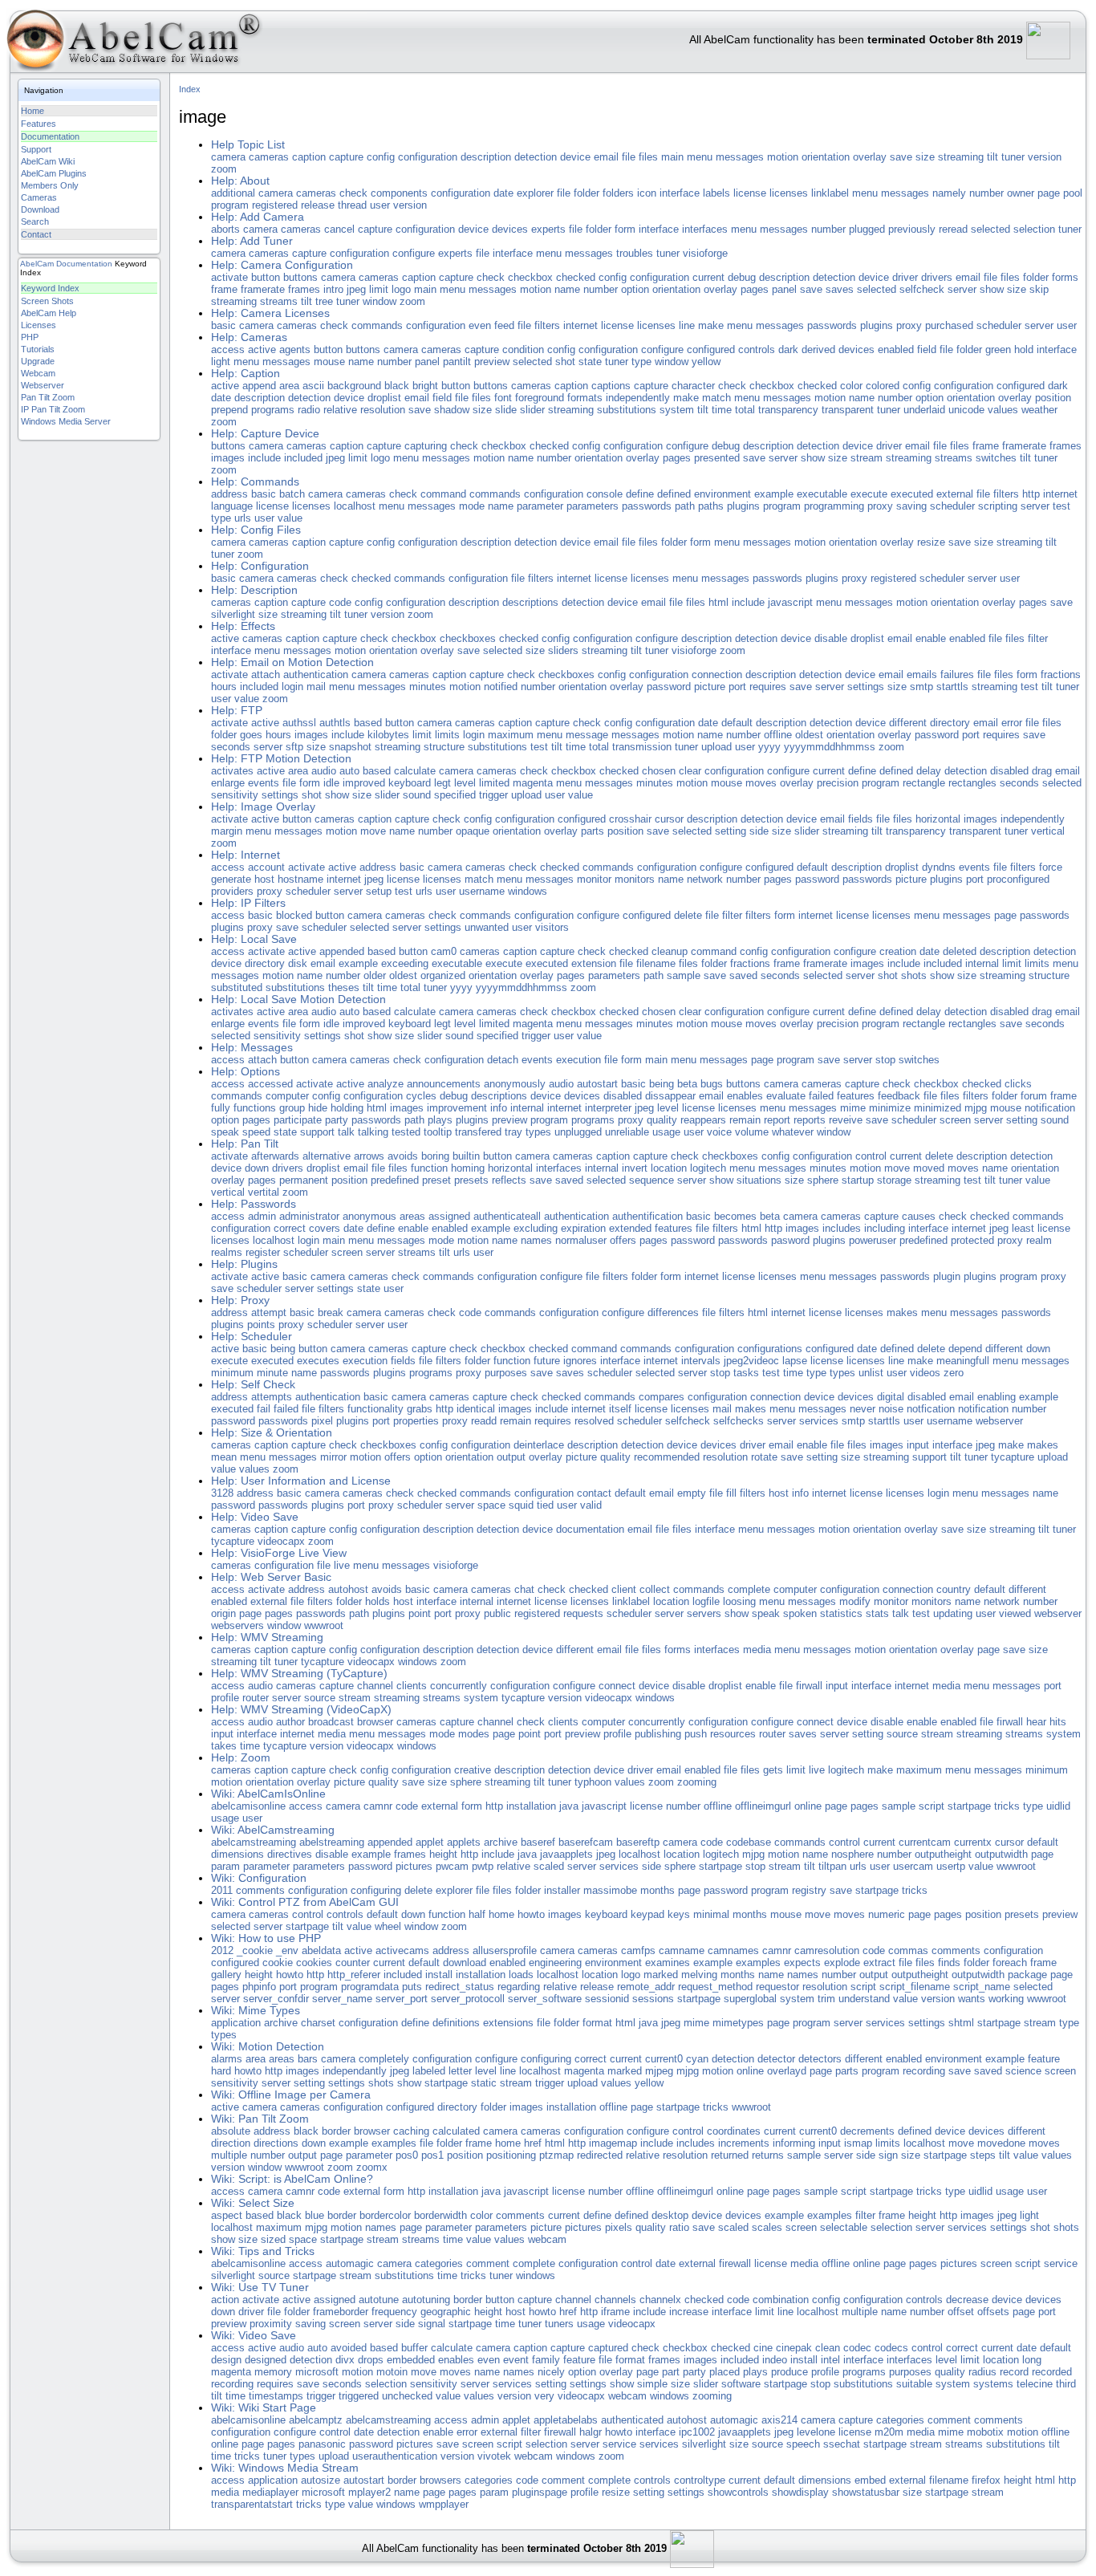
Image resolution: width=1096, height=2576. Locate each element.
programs (273, 410)
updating (953, 1613)
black (397, 386)
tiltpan (832, 1866)
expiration (583, 1228)
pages (755, 289)
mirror (333, 1457)
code (340, 602)
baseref (538, 1842)
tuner (1013, 157)
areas (412, 1216)
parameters (593, 506)
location (669, 1168)
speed (256, 1132)
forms (1065, 277)
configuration (428, 157)
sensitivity (235, 795)
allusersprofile (505, 1950)
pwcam (452, 1866)
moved (929, 1168)
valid (591, 1505)
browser (375, 1722)
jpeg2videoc (751, 1361)
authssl (299, 723)
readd (484, 1421)
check (353, 193)
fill (731, 1493)
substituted (237, 987)
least (1023, 1228)
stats (877, 1613)
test (1061, 506)
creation (898, 951)
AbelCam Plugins (54, 173)
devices (510, 229)
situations (759, 1180)
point (420, 1613)
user (380, 205)
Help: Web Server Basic (271, 1577)
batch (292, 494)
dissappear (670, 1096)
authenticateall (507, 1216)
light (221, 362)
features (856, 1096)
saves (840, 289)
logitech (708, 1168)
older (375, 975)
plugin (947, 1276)
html (718, 602)
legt (442, 783)
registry (809, 1890)
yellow (706, 362)
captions (611, 386)
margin (227, 831)
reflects (509, 1180)
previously (912, 229)
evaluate (786, 1096)
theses (344, 987)
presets (471, 1180)
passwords (832, 325)
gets (773, 1770)
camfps (638, 1950)
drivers (937, 277)
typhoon (593, 1782)
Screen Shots (47, 301)
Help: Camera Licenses (270, 313)
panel (784, 289)
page (1049, 193)
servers (704, 1613)
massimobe (610, 1890)
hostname (300, 879)
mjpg (976, 1108)
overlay (870, 157)
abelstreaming (332, 1842)
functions (255, 1108)
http (1031, 494)
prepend (229, 410)
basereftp (638, 1842)
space (491, 1505)
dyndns (939, 867)
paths (711, 506)
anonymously (515, 1084)
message (587, 735)
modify (855, 1601)
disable (831, 638)
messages (740, 157)
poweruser (873, 1240)
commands (377, 325)
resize (931, 542)
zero (954, 1373)
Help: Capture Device (265, 434)
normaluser (581, 1240)
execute (869, 494)
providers (232, 891)
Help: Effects (243, 626)
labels (716, 193)
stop (885, 1060)
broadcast (331, 1722)
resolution (383, 410)
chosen (659, 771)
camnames (733, 1950)
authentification (647, 1216)
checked (576, 277)
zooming (697, 1782)
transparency (788, 410)
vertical (1048, 831)
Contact (36, 234)
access (228, 349)
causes (919, 1216)
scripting (998, 506)
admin (262, 1216)
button (266, 277)
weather (1039, 410)
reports (810, 1120)
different (908, 723)
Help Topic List (248, 145)
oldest (809, 735)
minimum (232, 1373)
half (477, 1914)
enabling (997, 1397)
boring (435, 1156)
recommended (667, 1457)
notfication (931, 1409)
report (777, 1120)
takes (224, 1746)
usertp (951, 1866)
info (499, 1108)
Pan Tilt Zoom (48, 397)
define (640, 494)
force (1051, 867)
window (380, 301)
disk (298, 963)
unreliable (627, 1132)
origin (223, 1613)
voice (719, 1132)
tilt (992, 157)
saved (743, 975)
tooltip (438, 1132)
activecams (402, 1950)
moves (761, 783)
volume (752, 1132)
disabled (1009, 771)
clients (412, 1686)
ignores (580, 1361)
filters (547, 325)
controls (757, 349)
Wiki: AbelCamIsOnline (268, 1794)
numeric (887, 1914)
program (230, 205)
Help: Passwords (254, 1204)
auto (349, 771)
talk (346, 1132)
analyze (386, 1084)
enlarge (228, 783)
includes (842, 1228)
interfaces (705, 229)
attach (266, 674)
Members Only (50, 185)
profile (225, 1698)
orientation (826, 157)
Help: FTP (237, 711)
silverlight (233, 614)
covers (325, 1228)
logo (401, 289)
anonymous (369, 1216)
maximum (511, 735)
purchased (949, 325)
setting (731, 831)
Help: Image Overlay (263, 807)
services (819, 1421)
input (918, 1445)
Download (40, 209)
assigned (449, 1216)
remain (745, 1120)
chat (524, 1589)
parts (593, 831)
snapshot (350, 747)
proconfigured (1018, 879)
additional (233, 193)
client (624, 1589)
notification (1050, 1108)
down (257, 1168)
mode (472, 506)
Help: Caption (246, 374)
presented (717, 458)
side (759, 831)
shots (914, 975)
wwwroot (324, 1625)
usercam (913, 1866)
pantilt (457, 362)
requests (583, 1613)
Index (190, 89)
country (954, 1589)
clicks (1018, 1084)
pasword (790, 1240)
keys (679, 1914)
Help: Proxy (240, 1300)
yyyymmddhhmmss (830, 747)
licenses (789, 193)
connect (617, 1686)
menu (700, 157)
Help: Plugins (244, 1264)
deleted (960, 951)
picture (710, 687)
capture (346, 157)
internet (580, 325)
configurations (770, 1349)
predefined (395, 1180)
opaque (473, 831)
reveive (846, 1120)
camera (228, 157)
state (590, 362)
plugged (867, 229)
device (575, 157)
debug (742, 277)
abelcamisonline (248, 1806)
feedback (899, 1096)
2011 (222, 1890)
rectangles (972, 783)
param (225, 1866)
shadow (452, 410)
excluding (536, 1228)
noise (891, 1409)
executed (912, 494)
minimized (938, 1108)
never (863, 1409)
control (871, 1156)
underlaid (924, 410)
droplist (384, 398)
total (745, 410)
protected (972, 1240)
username (482, 891)
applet (430, 1842)
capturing (426, 446)
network (705, 879)
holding (347, 1108)
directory (950, 723)
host (264, 879)
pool (1073, 193)
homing (468, 1168)
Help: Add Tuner (252, 241)
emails (922, 674)
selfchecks (739, 1421)
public (497, 1613)
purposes (506, 1373)
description (486, 157)
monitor (594, 879)
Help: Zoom (241, 1758)
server (962, 289)
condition (523, 349)
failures (957, 674)
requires (768, 687)
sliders (563, 650)
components (399, 193)
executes (318, 1361)
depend (965, 1349)
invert (635, 1168)
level (465, 783)
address (229, 494)
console (605, 494)
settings (866, 687)
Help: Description (254, 590)
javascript (790, 602)
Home (32, 111)
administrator (309, 1216)
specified (455, 795)
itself (620, 1409)
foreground (540, 398)
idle (331, 783)
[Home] (132, 44)
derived (818, 349)
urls (243, 518)
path (685, 506)
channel (375, 1686)
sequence (652, 1180)
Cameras (39, 197)
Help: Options (246, 1072)
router (256, 1698)
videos (925, 1373)
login (292, 687)
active (262, 349)
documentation (590, 1529)
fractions (1061, 674)
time (722, 410)
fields (861, 819)
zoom (224, 169)
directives (290, 1854)
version (1045, 157)
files (648, 157)
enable (931, 638)
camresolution (827, 1950)
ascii (313, 386)
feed (504, 325)
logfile (706, 1601)
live (342, 1565)
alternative (327, 1156)
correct (290, 1228)
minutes (428, 687)
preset (436, 1180)
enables (745, 1096)
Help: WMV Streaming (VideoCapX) (301, 1710)
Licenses (39, 325)
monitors (635, 879)
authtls (335, 723)
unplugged (578, 1132)
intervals (701, 1361)
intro (333, 289)
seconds (231, 747)
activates (232, 771)
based (368, 723)
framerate (263, 289)
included (303, 458)
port (737, 687)
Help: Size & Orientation (272, 1433)
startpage (969, 1806)
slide (506, 410)
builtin (466, 1156)
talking (373, 1132)
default (737, 723)
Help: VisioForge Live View (279, 1553)
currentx (973, 1842)
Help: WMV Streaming (267, 1637)
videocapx (281, 1541)
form (625, 229)
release (318, 205)
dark (788, 349)
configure (414, 253)
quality (662, 1120)
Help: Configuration (260, 566)
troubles (635, 253)
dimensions (237, 1854)
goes (251, 735)
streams (279, 301)
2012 (222, 1950)
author (290, 1722)
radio (309, 410)
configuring (376, 1890)
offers (623, 1240)
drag (1042, 771)
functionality (375, 1409)
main (672, 157)
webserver (999, 1421)
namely (949, 193)
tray (513, 1132)
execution (578, 1060)
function (429, 1168)
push (696, 1734)
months (658, 1890)
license (750, 193)
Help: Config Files (256, 530)
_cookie (255, 1950)
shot (565, 362)
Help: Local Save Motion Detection (298, 1000)
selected (990, 229)
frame (224, 289)
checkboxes (468, 638)
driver (905, 277)
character (693, 386)
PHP (30, 337)
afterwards (275, 1156)
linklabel (830, 193)
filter (1038, 638)
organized (443, 975)
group (292, 1108)
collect (655, 1589)
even (480, 325)
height (443, 1854)
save (901, 157)
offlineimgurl (763, 1806)
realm (1039, 1240)
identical (476, 1409)
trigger (493, 795)
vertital (264, 1192)
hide (318, 1108)
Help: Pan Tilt (245, 1144)
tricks (1007, 1806)
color (851, 386)
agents (295, 349)
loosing (739, 1601)
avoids (403, 1156)
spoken (800, 1613)
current (708, 277)
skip (1039, 289)
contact (594, 1493)
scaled (549, 1866)
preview (492, 362)
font (503, 398)
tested (406, 1132)
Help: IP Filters (248, 903)
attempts (272, 1397)
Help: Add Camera (258, 217)
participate (298, 1120)
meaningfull (963, 1361)
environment (723, 494)
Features (39, 124)
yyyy (769, 747)
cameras (269, 157)
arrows (369, 1156)
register (263, 1252)
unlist (871, 1373)
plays (440, 1120)
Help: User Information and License (301, 1481)
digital (891, 1397)
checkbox (530, 277)
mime (853, 1108)
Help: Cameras (249, 337)
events (264, 783)
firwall (809, 1686)
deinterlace (539, 1445)
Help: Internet (246, 855)
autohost (348, 1589)
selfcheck (922, 289)
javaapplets (566, 1854)
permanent (304, 1180)
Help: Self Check (253, 1385)
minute (272, 1373)
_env (287, 1950)
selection (1034, 229)
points (261, 1325)
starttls (952, 687)
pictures (414, 1866)
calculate (415, 771)
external (955, 494)
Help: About (240, 181)
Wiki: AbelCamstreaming (273, 1830)
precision (838, 783)
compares (662, 1397)
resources (733, 1734)
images (228, 458)
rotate (764, 1457)
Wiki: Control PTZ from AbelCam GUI (305, 1902)
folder (587, 193)
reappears (703, 1120)
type (641, 362)
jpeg (356, 289)
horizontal (938, 819)
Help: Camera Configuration (282, 265)
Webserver (43, 385)
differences (673, 1312)
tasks (746, 1373)
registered (275, 205)
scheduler (999, 325)
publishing (658, 1734)
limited (494, 783)
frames (304, 289)
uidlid (1058, 1806)
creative (473, 1770)
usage (666, 1132)
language (232, 506)
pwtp (483, 1866)
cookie (278, 1962)
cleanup (670, 951)
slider (532, 410)
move (373, 831)
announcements (444, 1084)
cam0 (444, 951)
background (354, 386)
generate (231, 879)
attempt (269, 1312)
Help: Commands (255, 482)
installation (531, 1806)
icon (647, 193)
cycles (421, 1096)
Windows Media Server (66, 421)
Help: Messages (252, 1048)
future (547, 1361)
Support (36, 149)
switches (996, 458)
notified (501, 687)
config (381, 157)
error (1012, 723)
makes (902, 1312)
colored (883, 386)
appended (342, 951)
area (289, 386)
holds (378, 1601)
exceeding (405, 963)
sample (684, 975)
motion (783, 157)
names (536, 1240)
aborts (225, 229)
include (264, 458)
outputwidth (1001, 1854)
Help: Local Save (254, 939)
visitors (552, 927)
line (687, 325)
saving (911, 506)
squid (521, 1505)
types (538, 1132)
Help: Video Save (255, 1517)
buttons (300, 277)
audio (324, 771)
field (927, 349)
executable (822, 494)
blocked (294, 915)
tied (545, 1505)
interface (680, 193)
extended (630, 1228)
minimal (711, 1914)
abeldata (321, 1950)
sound (417, 795)
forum (1034, 1096)
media (757, 1650)
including (885, 1228)
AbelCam (37, 264)
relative (340, 410)
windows (528, 891)
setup (379, 891)
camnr (378, 1806)
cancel (339, 229)
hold (1024, 349)
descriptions (530, 602)
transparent (848, 410)
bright (425, 386)
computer (287, 1096)
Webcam (38, 373)
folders (618, 193)
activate (229, 277)
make (711, 325)
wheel (388, 1926)
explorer (535, 193)
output (511, 1457)
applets (464, 1842)
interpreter (608, 1108)
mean (224, 1457)
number (986, 193)
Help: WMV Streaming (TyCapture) (299, 1674)
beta (687, 1084)
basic (223, 325)
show (992, 289)
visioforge (705, 253)
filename (656, 963)
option (635, 289)
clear (690, 771)
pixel (322, 1421)
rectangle (924, 783)
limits (447, 735)
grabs (420, 1409)
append (259, 386)
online (808, 1806)
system (677, 410)
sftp (294, 747)
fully (221, 1108)
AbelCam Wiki (48, 161)
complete (749, 1589)
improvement (457, 1108)
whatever (793, 1132)
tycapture (1013, 1457)
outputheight (943, 1854)
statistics (841, 1613)
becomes (735, 1216)
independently (638, 398)
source (320, 1698)
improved (364, 783)
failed (821, 1096)
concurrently (459, 1686)
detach (503, 1060)
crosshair (630, 819)
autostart (597, 1084)
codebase (749, 1842)
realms (227, 1252)
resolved (594, 1421)
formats (585, 398)
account (266, 867)
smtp (921, 687)
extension (594, 963)
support (317, 1132)
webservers (237, 1625)
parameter (540, 506)
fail (264, 1409)
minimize (890, 1108)
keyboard (410, 783)
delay (929, 771)
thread (352, 205)
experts (548, 229)
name (567, 289)
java (569, 1806)
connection (717, 674)
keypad (647, 1914)
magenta (533, 783)
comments (260, 1890)
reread (953, 229)
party (337, 1120)
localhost (355, 506)
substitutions (627, 410)
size (925, 157)
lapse (795, 1361)
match (716, 398)
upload (716, 747)
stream (867, 458)
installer (562, 1890)
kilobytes (388, 735)
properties (416, 1421)
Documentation (50, 136)
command (443, 494)
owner (1021, 193)
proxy (909, 325)
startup (858, 1180)
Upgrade (38, 361)
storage (894, 1180)
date (503, 193)
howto (531, 1914)
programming (834, 506)
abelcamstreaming (254, 1842)
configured (711, 349)
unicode (966, 410)
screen (955, 1120)
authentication (316, 674)
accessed (270, 1084)
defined (674, 494)
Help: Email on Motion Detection (292, 662)
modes (474, 1734)
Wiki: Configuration (259, 1878)
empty (692, 1493)
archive (501, 1842)
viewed (1015, 1613)
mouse (329, 362)
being (662, 1084)
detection (536, 157)
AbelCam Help (49, 313)
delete (688, 915)
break (331, 1312)
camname (682, 1950)
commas (908, 1950)
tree (324, 301)
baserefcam (586, 1842)
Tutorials (38, 349)
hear (1036, 1722)
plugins (877, 325)
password (669, 687)
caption (309, 157)
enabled (896, 349)
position (1053, 398)
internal (982, 963)
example (774, 494)
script (932, 1806)
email (606, 157)
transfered (478, 1132)
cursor (669, 819)
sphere (823, 1180)
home (501, 1914)
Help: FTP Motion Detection (281, 759)
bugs (712, 1084)
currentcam (925, 1842)
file (629, 157)
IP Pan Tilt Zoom (53, 409)
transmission (642, 747)
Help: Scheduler (252, 1337)
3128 (222, 1493)
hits (1058, 1722)
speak (225, 1132)
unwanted (487, 927)
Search (35, 221)
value (290, 518)
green (998, 349)
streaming (961, 157)
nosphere (852, 1854)
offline (778, 735)
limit (379, 289)
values (1003, 410)
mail (316, 687)
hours (224, 687)
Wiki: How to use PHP (266, 1938)
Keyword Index (50, 288)
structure (444, 747)
